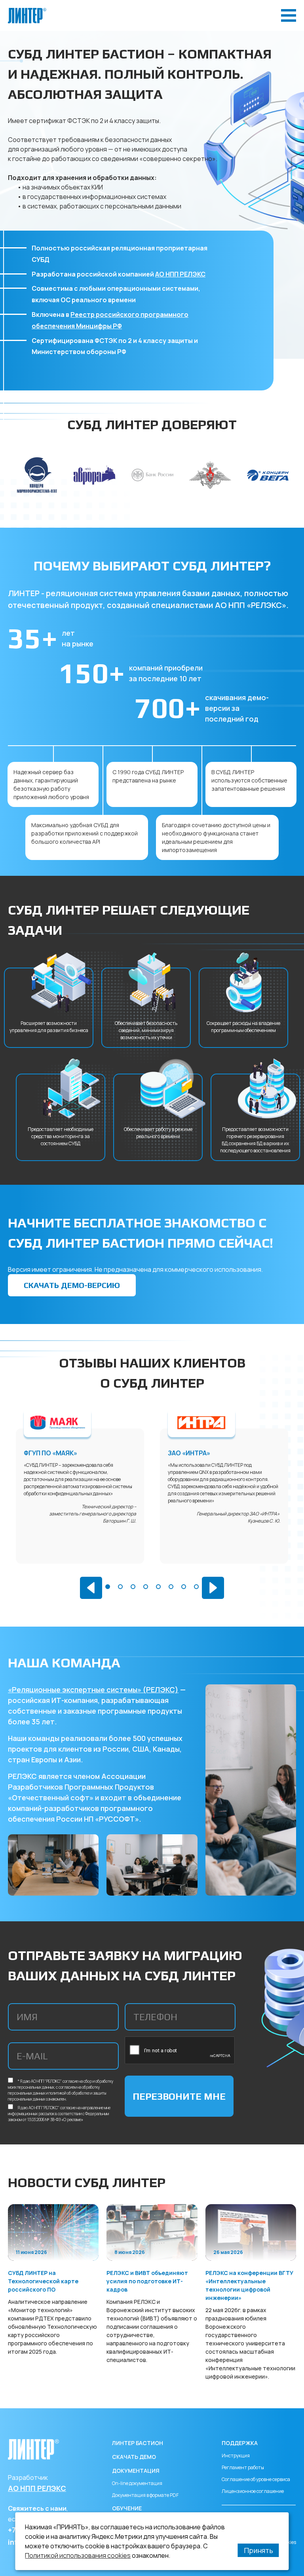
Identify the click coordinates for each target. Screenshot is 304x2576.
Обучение (127, 2508)
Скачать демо (134, 2457)
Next (213, 1588)
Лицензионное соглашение (253, 2491)
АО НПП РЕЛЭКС (180, 274)
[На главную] (27, 11)
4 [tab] (146, 1587)
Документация (136, 2471)
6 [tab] (171, 1587)
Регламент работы (243, 2467)
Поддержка (240, 2443)
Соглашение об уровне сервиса (256, 2479)
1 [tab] (108, 1587)
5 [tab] (158, 1587)
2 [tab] (120, 1587)
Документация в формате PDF (145, 2495)
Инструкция (236, 2456)
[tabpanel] (80, 1496)
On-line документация (137, 2483)
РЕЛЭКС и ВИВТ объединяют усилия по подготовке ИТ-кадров (147, 2281)
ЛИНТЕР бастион (138, 2443)
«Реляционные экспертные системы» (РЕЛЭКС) (93, 1690)
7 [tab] (184, 1587)
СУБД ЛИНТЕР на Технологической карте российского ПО (43, 2281)
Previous (91, 1588)
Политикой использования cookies (78, 2555)
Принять (258, 2550)
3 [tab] (133, 1587)
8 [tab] (196, 1587)
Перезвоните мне (179, 2096)
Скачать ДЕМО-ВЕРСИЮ (72, 1285)
